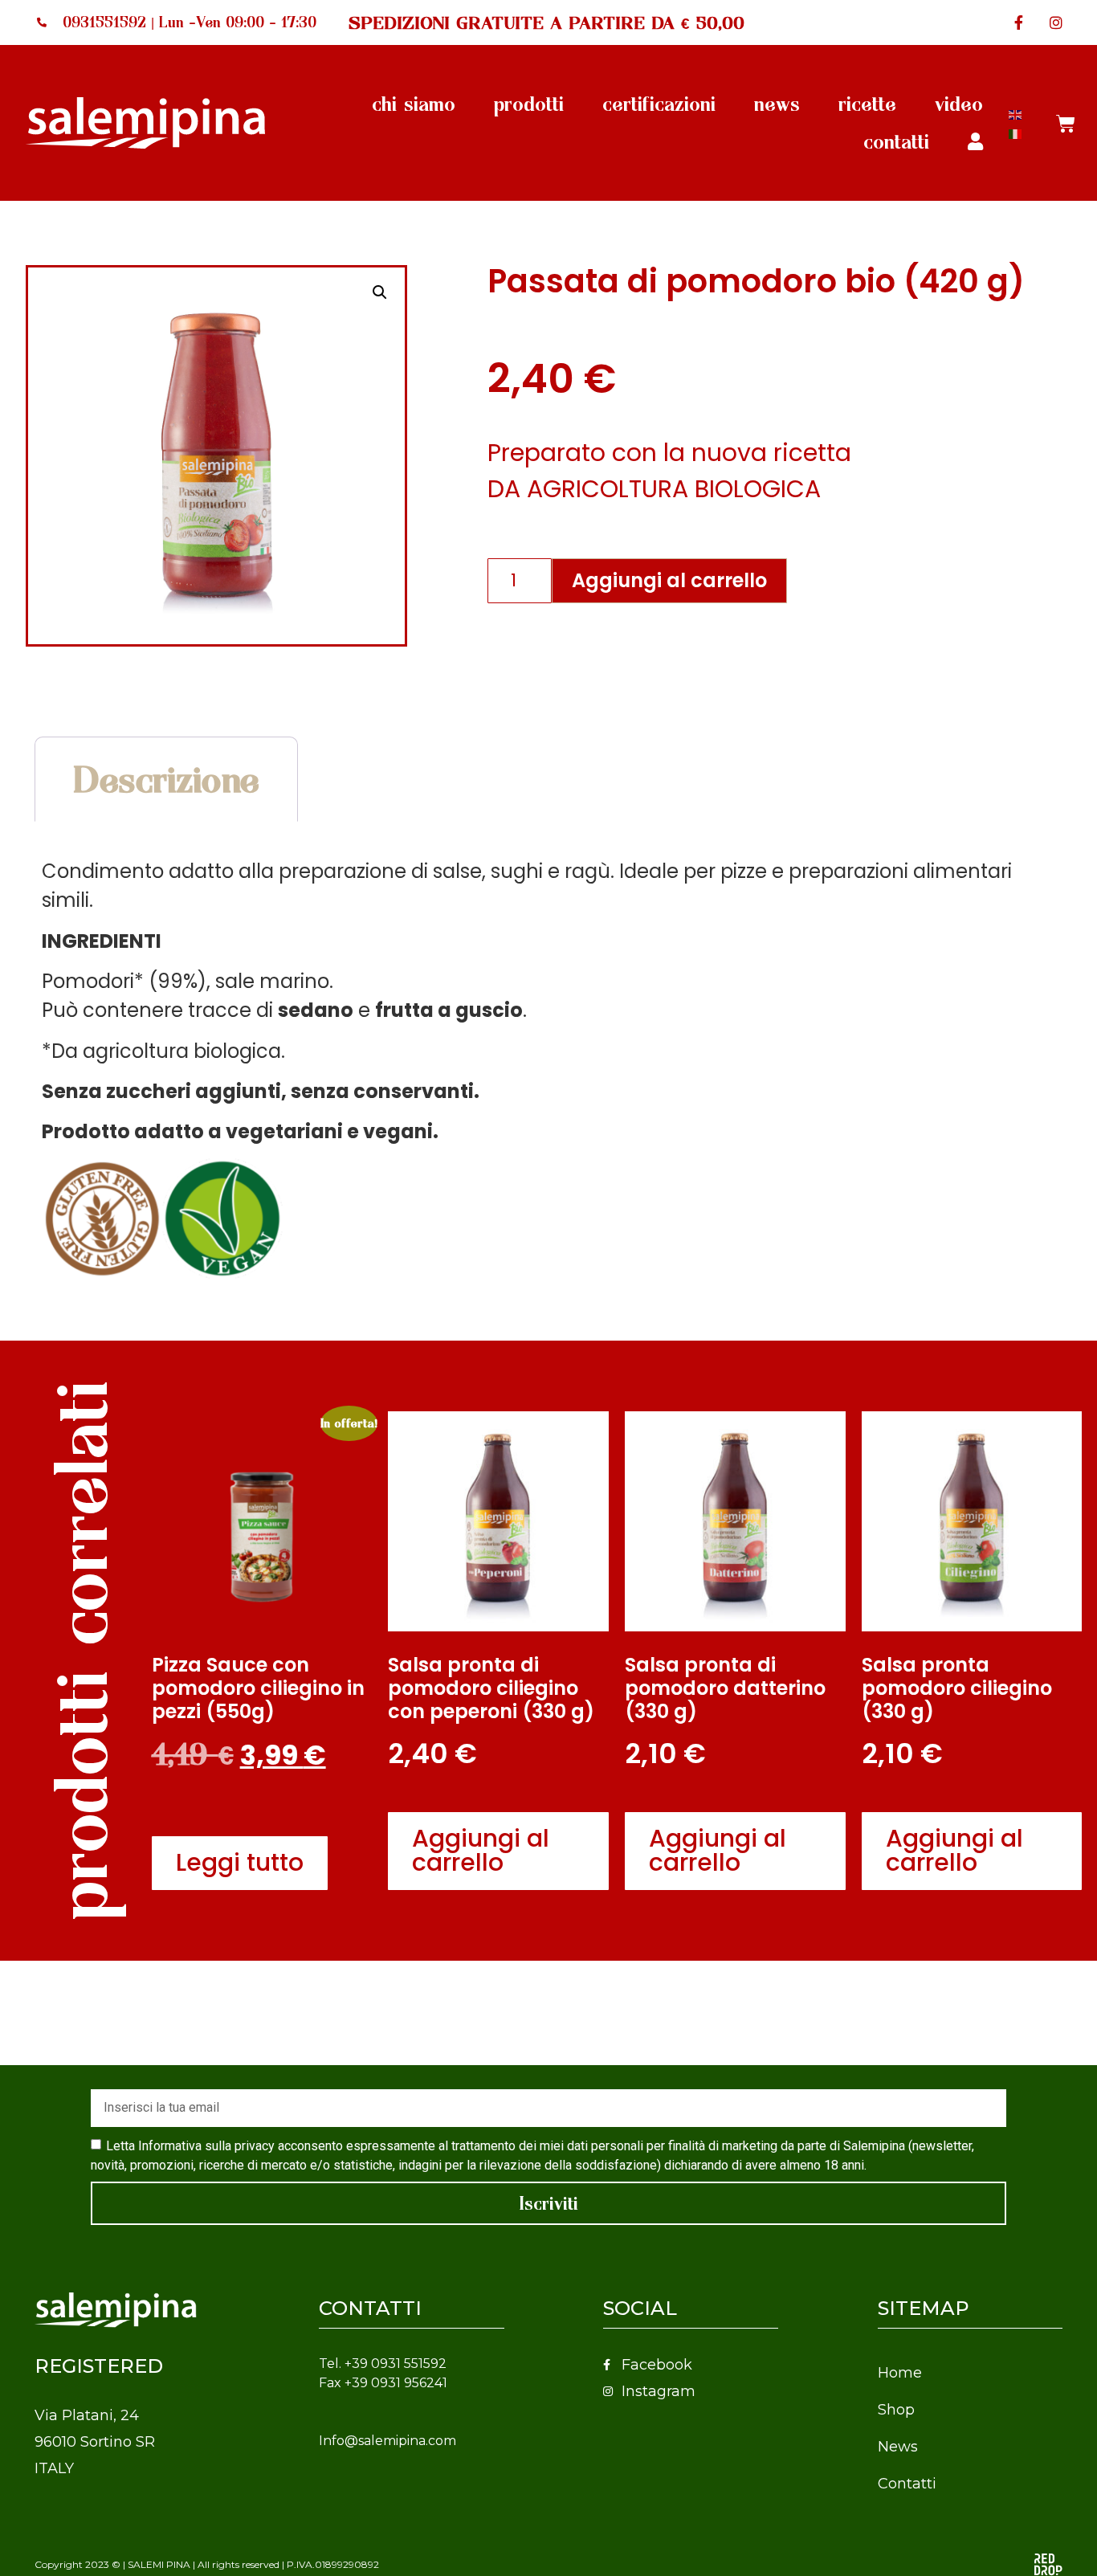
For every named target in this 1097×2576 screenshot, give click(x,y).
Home (900, 2373)
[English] (1016, 113)
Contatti (907, 2484)
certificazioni (659, 104)
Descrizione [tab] (166, 779)
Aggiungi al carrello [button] (481, 1850)
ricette (867, 104)
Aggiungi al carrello (669, 580)
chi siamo (414, 104)
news (777, 104)
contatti (896, 141)
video (959, 104)
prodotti (529, 104)
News (898, 2447)
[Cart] (1066, 123)
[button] (380, 292)
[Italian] (1016, 132)
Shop (896, 2410)
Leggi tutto (240, 1862)
